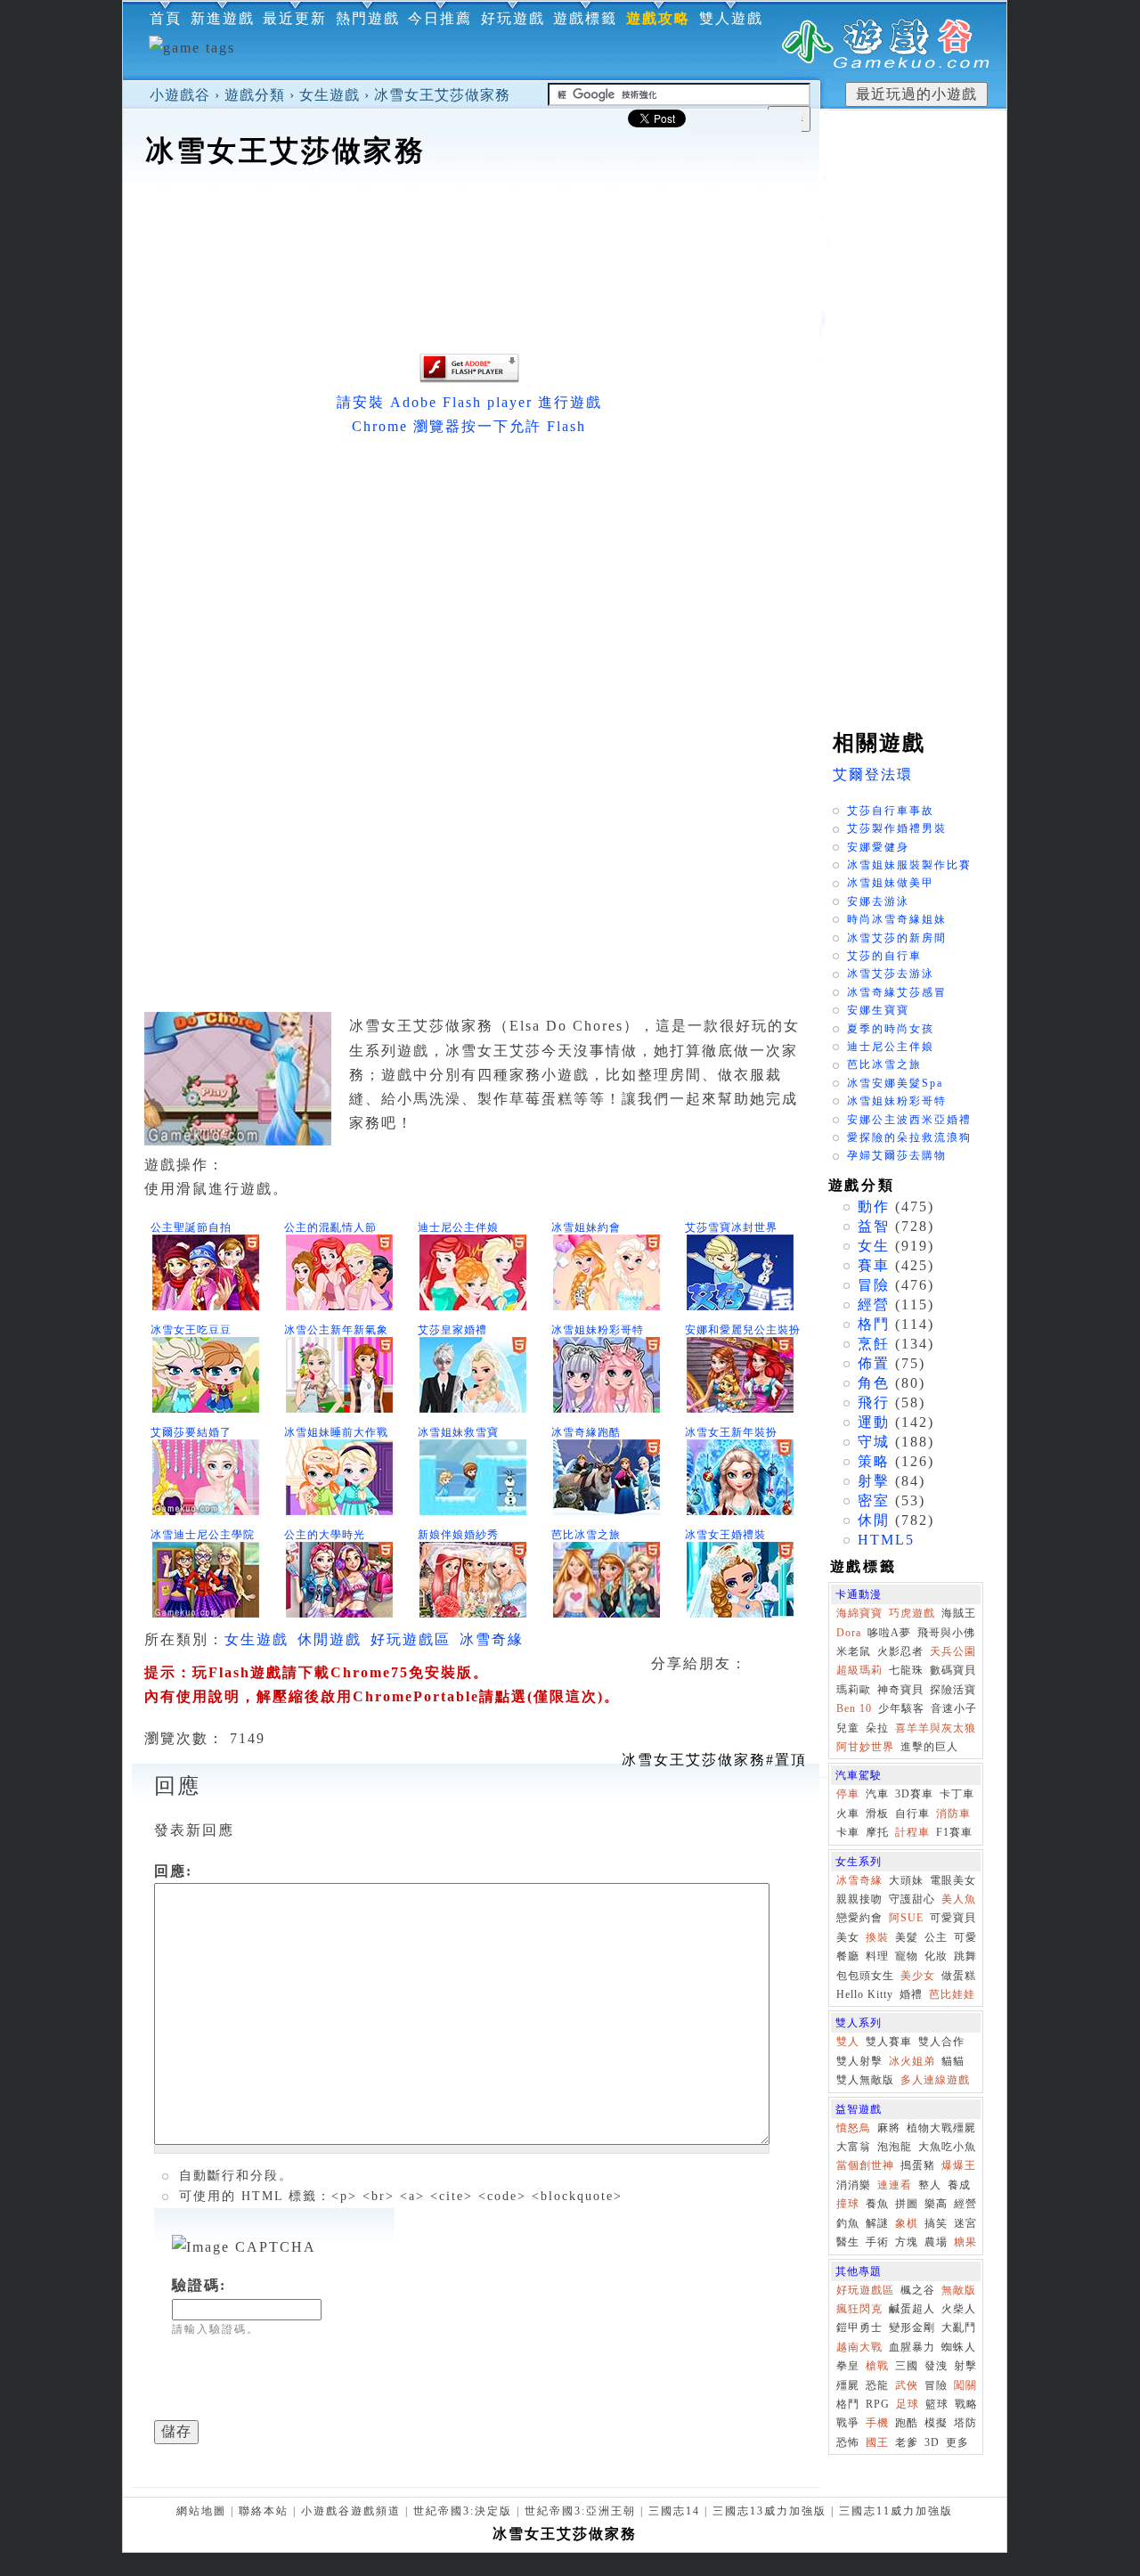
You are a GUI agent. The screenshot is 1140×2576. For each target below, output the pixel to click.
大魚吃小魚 (947, 2147)
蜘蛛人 (959, 2347)
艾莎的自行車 (884, 956)
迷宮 (965, 2223)
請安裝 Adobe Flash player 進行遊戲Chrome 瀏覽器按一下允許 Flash (469, 414)
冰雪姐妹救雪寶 (458, 1432)
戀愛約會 (859, 1918)
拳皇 (848, 2366)
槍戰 (877, 2366)
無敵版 (959, 2290)
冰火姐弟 (912, 2061)
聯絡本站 (264, 2511)
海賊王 (959, 1613)
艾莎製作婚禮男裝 (897, 828)
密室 (874, 1500)
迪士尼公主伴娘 (458, 1227)
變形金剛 (912, 2327)
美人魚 (959, 1899)
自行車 (912, 1814)
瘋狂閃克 (859, 2309)
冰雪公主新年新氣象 (336, 1330)
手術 (877, 2242)
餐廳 (848, 1956)
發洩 (936, 2366)
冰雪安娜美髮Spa (895, 1083)
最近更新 (295, 18)
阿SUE (906, 1918)
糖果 (965, 2242)
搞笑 (936, 2223)
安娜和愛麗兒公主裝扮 (743, 1330)
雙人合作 (941, 2042)
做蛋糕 (959, 1976)
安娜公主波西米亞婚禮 (909, 1120)
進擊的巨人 (929, 1747)
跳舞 (965, 1956)
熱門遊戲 (368, 18)
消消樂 (854, 2185)
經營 (874, 1304)
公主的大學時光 (325, 1535)
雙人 (848, 2042)
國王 (877, 2442)
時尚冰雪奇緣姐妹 (897, 919)
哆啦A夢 (889, 1633)
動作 (874, 1206)
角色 (874, 1383)
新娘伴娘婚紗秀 (458, 1535)
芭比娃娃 (952, 1994)
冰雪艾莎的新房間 (897, 938)
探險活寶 (953, 1690)
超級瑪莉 (859, 1670)
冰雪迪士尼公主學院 (203, 1535)
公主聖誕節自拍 (191, 1227)
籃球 (937, 2404)
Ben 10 (854, 1708)
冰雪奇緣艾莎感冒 (897, 992)
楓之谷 (918, 2290)
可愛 (965, 1937)
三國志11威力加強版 (896, 2511)
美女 (848, 1937)
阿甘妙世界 (865, 1747)
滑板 (877, 1814)
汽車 (877, 1794)
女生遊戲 (330, 95)
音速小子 (954, 1708)
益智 (874, 1226)
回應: (173, 1871)
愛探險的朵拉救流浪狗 (909, 1137)
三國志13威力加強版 (769, 2511)
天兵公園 (953, 1651)
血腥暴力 (912, 2347)
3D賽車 (914, 1794)
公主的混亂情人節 (330, 1227)
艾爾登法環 (873, 774)
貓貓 (953, 2061)
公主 (936, 1937)
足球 (908, 2404)
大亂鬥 (959, 2327)
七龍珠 (906, 1670)
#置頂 (714, 1760)
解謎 (877, 2223)
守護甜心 (912, 1899)
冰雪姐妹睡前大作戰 (336, 1432)
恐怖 (848, 2442)
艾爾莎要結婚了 (191, 1432)
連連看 (895, 2185)
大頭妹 (906, 1880)
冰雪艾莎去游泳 (891, 974)
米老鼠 (854, 1651)
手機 (877, 2423)
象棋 (907, 2223)
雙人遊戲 (731, 18)
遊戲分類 (255, 95)
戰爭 (848, 2423)
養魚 (877, 2204)
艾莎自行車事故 (891, 811)
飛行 (874, 1402)
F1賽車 (954, 1832)
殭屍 (848, 2385)
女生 (874, 1246)
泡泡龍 (895, 2147)
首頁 (166, 18)
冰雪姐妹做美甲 (891, 883)
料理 (877, 1956)
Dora (849, 1633)
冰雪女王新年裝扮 (731, 1432)
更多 (957, 2442)
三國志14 (674, 2511)
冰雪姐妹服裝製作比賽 (909, 865)
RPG (878, 2404)
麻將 (889, 2128)
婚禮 (911, 1994)
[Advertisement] (471, 226)
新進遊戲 (223, 18)
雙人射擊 (859, 2061)
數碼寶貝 (953, 1670)
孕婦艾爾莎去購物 (897, 1155)
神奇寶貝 (900, 1690)
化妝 (936, 1956)
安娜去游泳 (878, 901)
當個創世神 (865, 2165)
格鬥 (874, 1324)
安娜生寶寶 (878, 1010)
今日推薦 (440, 18)
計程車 (912, 1832)
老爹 (907, 2442)
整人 (930, 2185)
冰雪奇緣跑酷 (586, 1432)
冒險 (874, 1285)
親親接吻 (859, 1899)
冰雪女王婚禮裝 (725, 1535)
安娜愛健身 (878, 847)
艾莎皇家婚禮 (452, 1330)
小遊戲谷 (180, 95)
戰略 (966, 2404)
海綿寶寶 (859, 1613)
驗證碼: (199, 2285)
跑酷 (907, 2423)
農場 (936, 2242)
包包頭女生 (865, 1976)
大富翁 (854, 2147)
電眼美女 (953, 1880)
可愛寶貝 (953, 1918)
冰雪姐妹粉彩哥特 (598, 1330)
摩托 (877, 1832)
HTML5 (886, 1540)
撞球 (848, 2204)
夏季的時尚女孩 (891, 1029)
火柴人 (959, 2309)
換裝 (877, 1937)
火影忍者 (900, 1651)
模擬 (936, 2423)
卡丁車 (957, 1794)
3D (932, 2442)
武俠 (907, 2385)
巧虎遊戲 (912, 1613)
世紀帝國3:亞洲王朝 (580, 2511)
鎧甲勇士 (859, 2327)
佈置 (874, 1363)
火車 (848, 1814)
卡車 (848, 1832)
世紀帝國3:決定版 (463, 2511)
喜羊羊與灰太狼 (936, 1728)
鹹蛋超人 (912, 2309)
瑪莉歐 (854, 1690)
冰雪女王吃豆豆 (191, 1330)
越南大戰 (859, 2347)
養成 (959, 2185)
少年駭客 (901, 1708)
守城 (874, 1442)
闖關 (965, 2385)
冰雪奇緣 (492, 1639)
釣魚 (848, 2223)
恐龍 (877, 2385)
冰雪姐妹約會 (586, 1227)
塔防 (965, 2423)
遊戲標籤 (585, 18)
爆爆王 (959, 2165)
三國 (907, 2366)
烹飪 (874, 1344)
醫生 (848, 2242)
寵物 (907, 1956)
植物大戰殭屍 (941, 2128)
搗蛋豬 (918, 2165)
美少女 (918, 1976)
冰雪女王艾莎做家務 (442, 95)
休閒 (874, 1520)
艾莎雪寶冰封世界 (731, 1227)
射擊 (874, 1481)
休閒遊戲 (330, 1639)
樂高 (936, 2204)
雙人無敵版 (865, 2080)
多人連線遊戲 (935, 2080)
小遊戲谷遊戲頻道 (351, 2511)
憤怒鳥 (854, 2128)
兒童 (848, 1728)
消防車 (953, 1814)
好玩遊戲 (513, 18)
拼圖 (907, 2204)
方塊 (907, 2242)
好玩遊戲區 (411, 1639)
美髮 (907, 1937)
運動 (874, 1422)
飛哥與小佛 (946, 1633)
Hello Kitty (865, 1994)
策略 (874, 1461)
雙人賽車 (889, 2042)
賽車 (874, 1265)
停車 (848, 1794)
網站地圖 (201, 2511)
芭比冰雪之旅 (586, 1535)
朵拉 (877, 1728)
